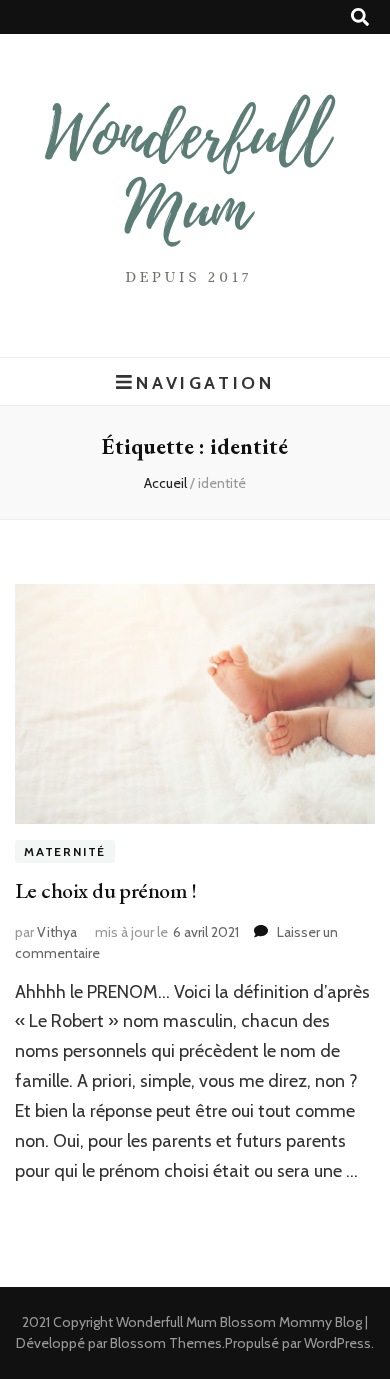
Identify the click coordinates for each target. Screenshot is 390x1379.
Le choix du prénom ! (105, 890)
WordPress (337, 1343)
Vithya (57, 932)
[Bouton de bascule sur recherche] (360, 17)
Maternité (65, 851)
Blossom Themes (166, 1343)
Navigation (205, 382)
